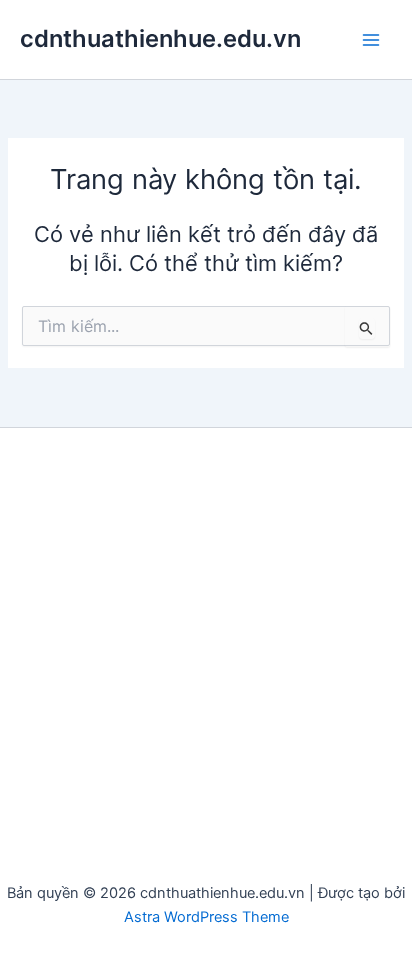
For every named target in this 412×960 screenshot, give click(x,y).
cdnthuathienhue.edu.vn (160, 38)
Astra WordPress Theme (206, 917)
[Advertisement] (206, 664)
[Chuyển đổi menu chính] (371, 40)
